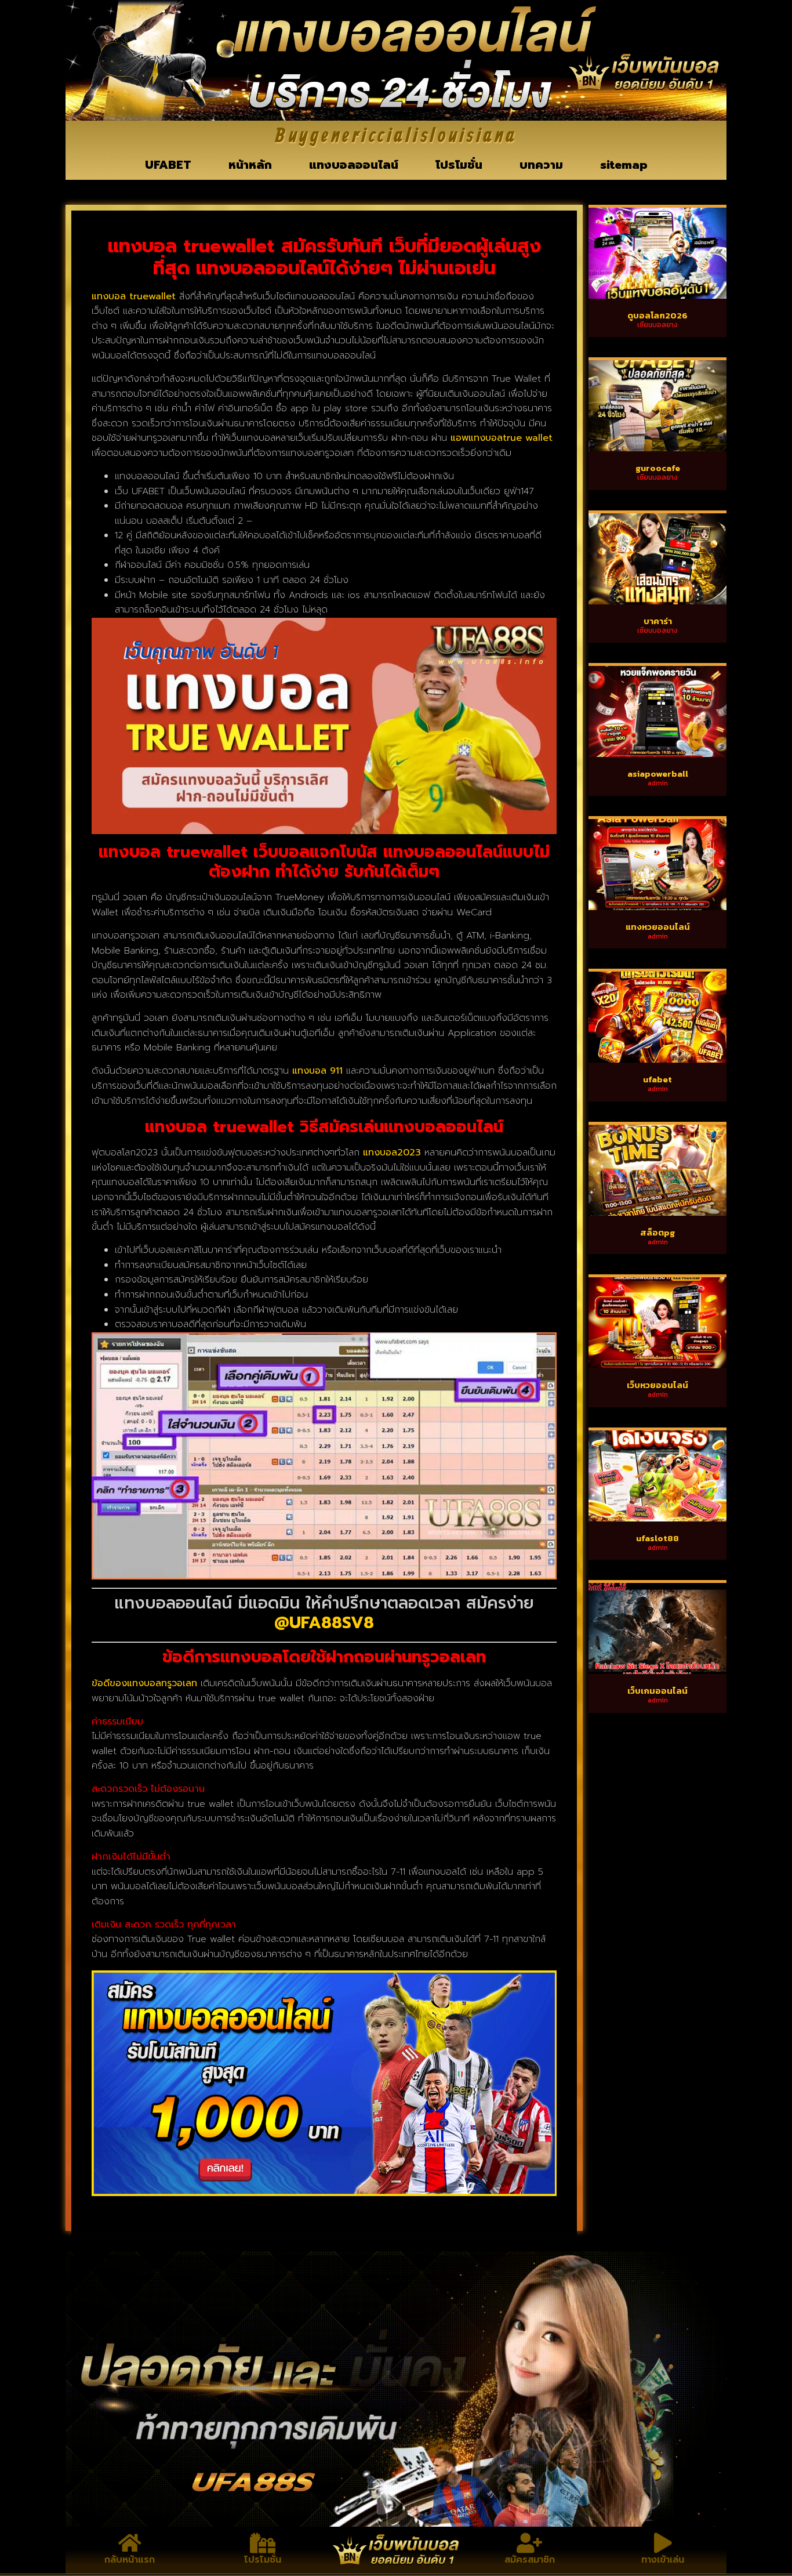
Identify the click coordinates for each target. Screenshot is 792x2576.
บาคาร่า (658, 621)
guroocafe (658, 468)
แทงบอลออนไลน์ (354, 165)
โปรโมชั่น (459, 165)
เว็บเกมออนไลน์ (657, 1691)
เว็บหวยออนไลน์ (657, 1385)
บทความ (541, 165)
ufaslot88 (657, 1538)
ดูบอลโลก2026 (657, 315)
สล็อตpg (657, 1232)
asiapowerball (658, 773)
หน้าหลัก (250, 165)
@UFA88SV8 (324, 1623)
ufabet (657, 1079)
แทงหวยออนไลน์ (658, 927)
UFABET (168, 165)
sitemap (624, 165)
